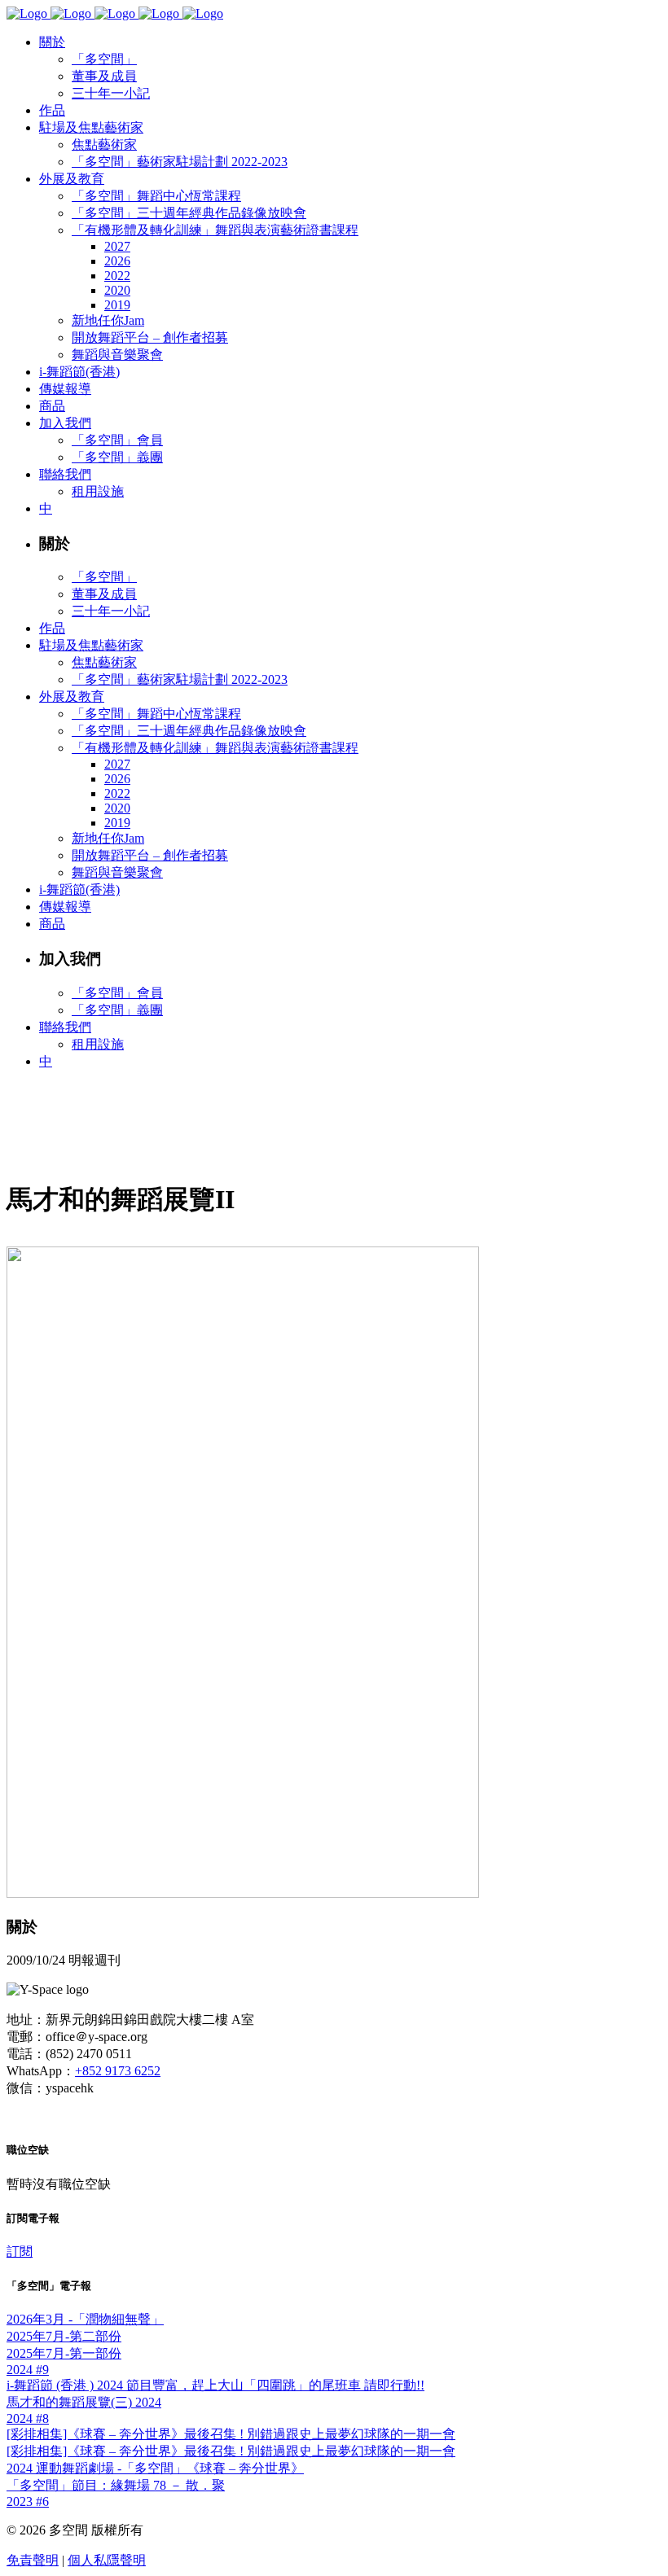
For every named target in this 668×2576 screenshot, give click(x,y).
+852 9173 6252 (118, 2071)
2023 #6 (28, 2502)
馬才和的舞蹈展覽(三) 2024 (84, 2402)
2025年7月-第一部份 (64, 2353)
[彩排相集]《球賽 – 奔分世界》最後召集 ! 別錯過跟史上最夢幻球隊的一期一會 (231, 2434)
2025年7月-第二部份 (64, 2336)
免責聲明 (33, 2560)
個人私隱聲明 (107, 2560)
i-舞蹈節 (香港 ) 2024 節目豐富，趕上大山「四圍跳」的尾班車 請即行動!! (215, 2385)
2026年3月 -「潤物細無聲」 (85, 2319)
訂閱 (20, 2252)
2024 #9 (28, 2370)
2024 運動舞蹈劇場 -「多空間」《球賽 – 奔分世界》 (155, 2468)
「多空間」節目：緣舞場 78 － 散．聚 (116, 2485)
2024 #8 (28, 2418)
